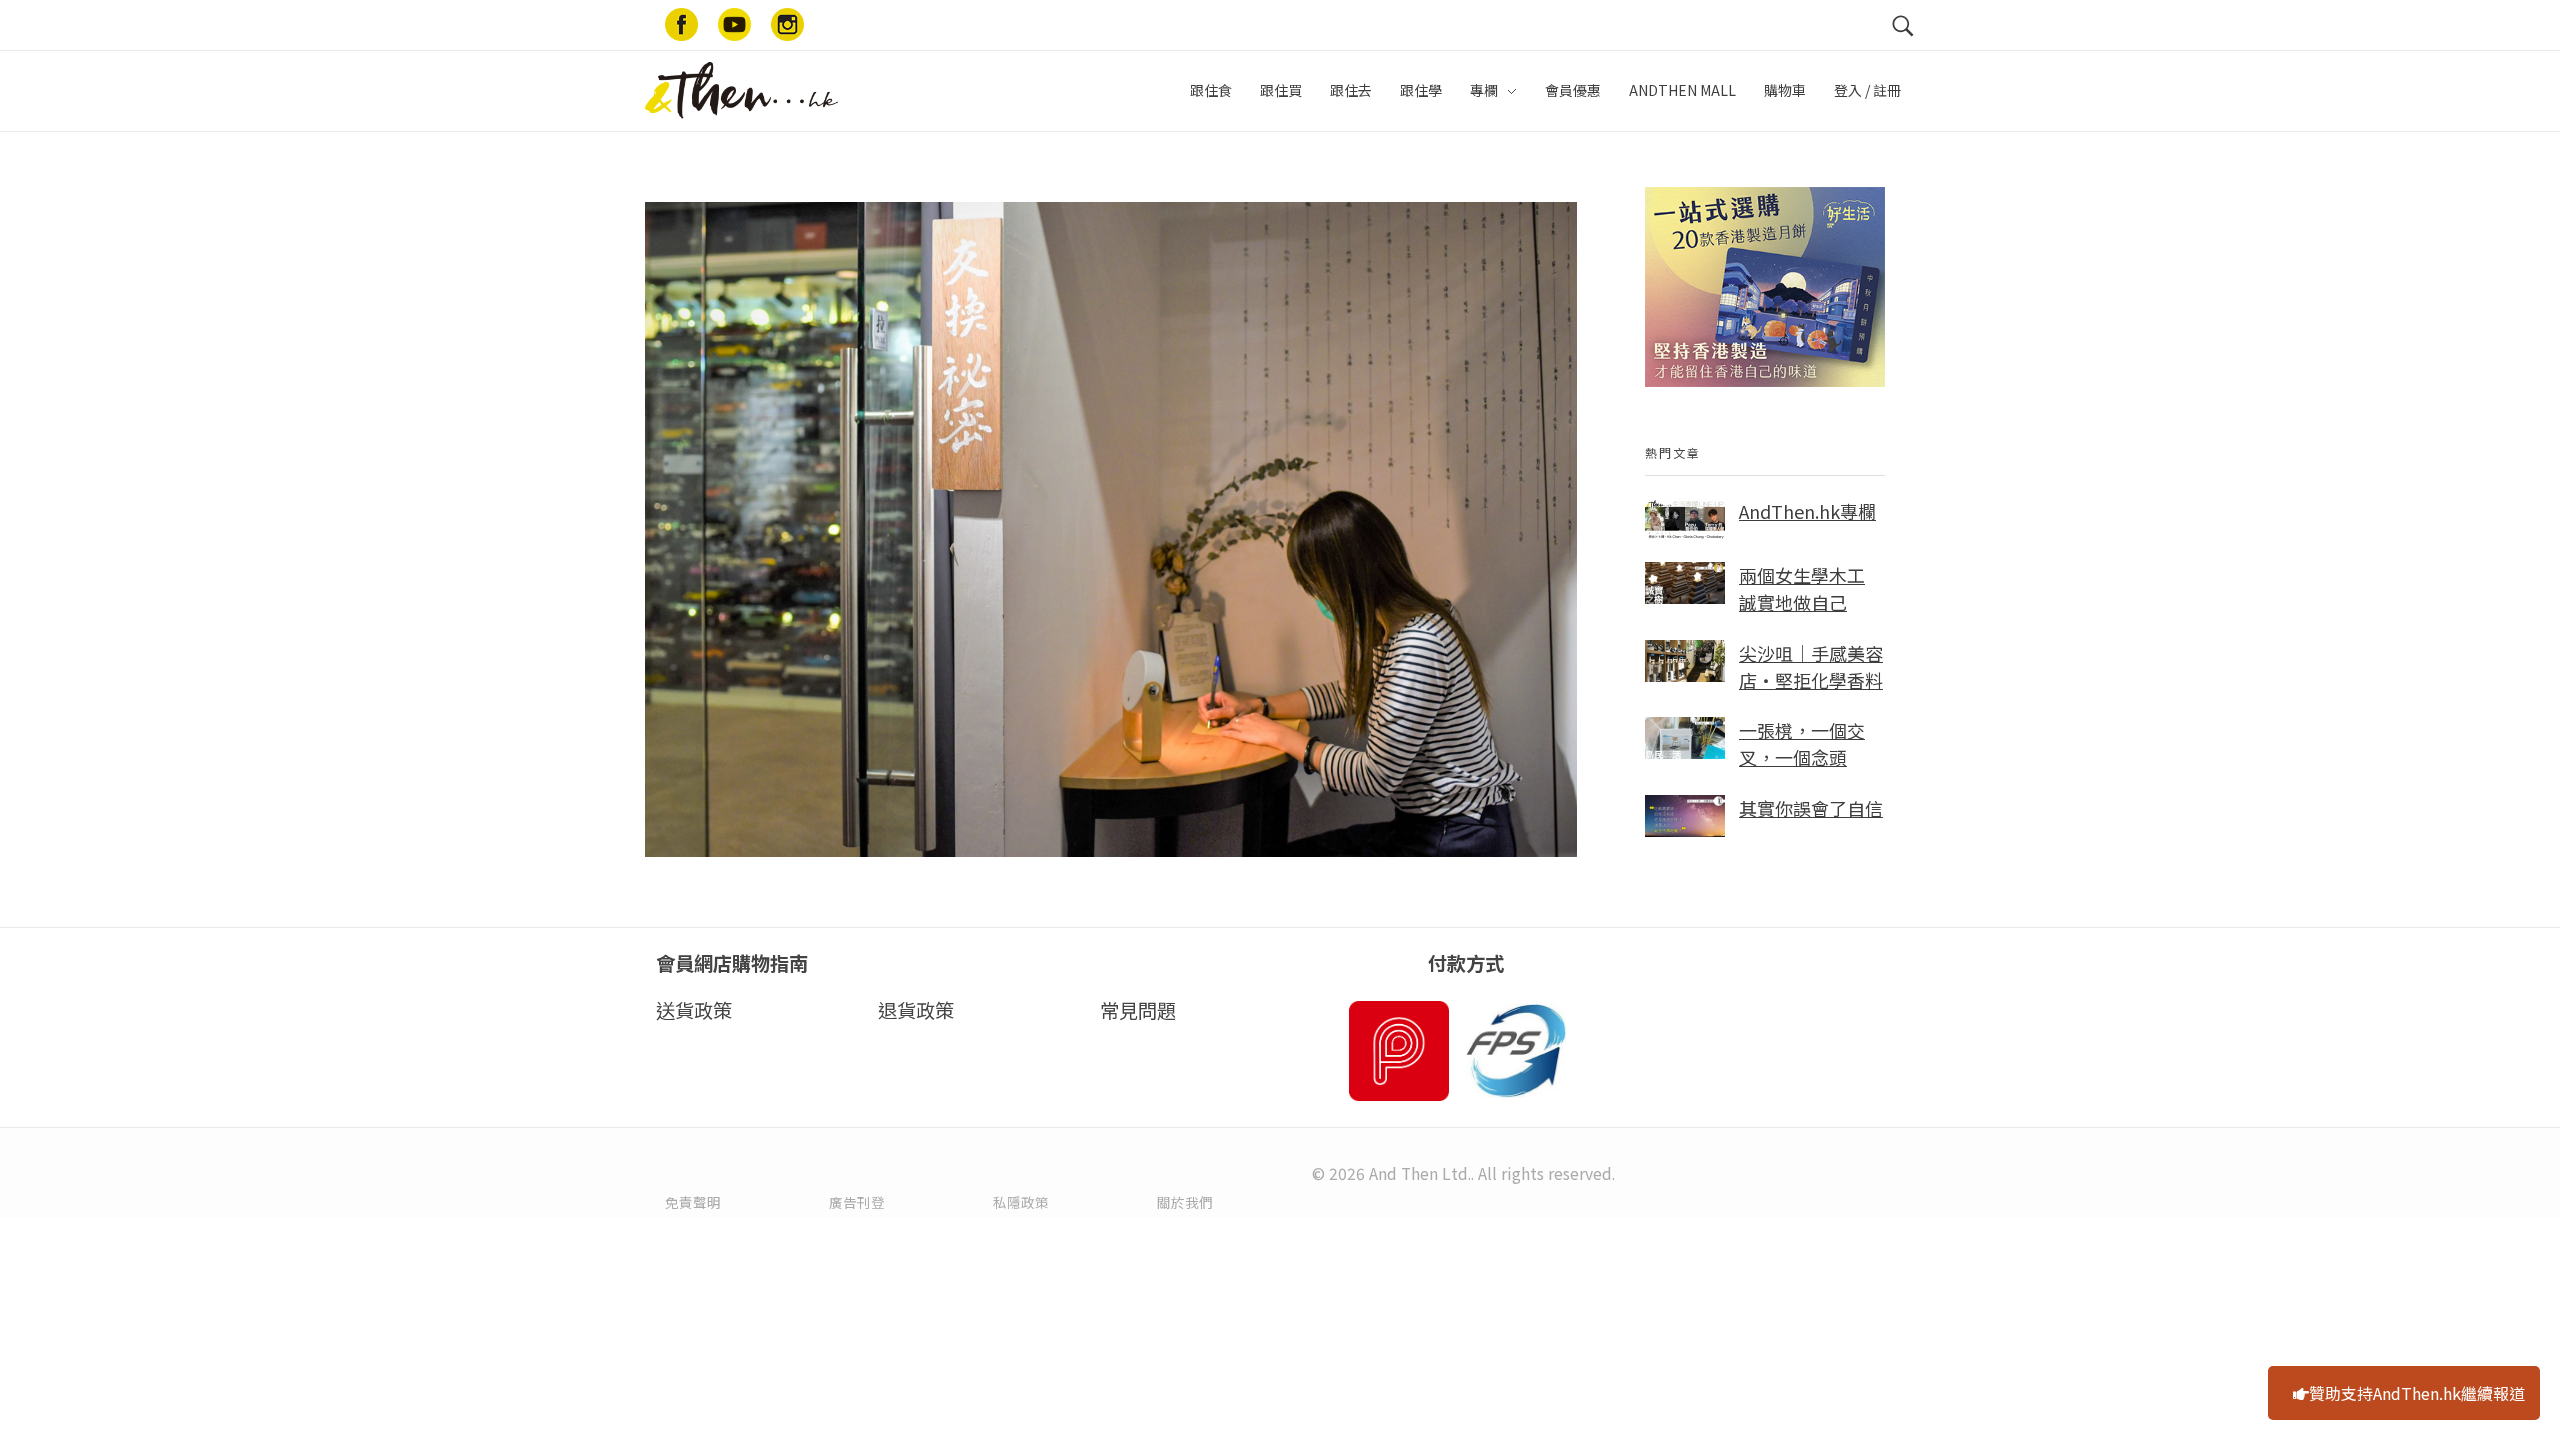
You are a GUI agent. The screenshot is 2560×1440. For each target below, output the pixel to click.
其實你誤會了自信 (1811, 808)
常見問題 (1138, 1010)
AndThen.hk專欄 (1807, 511)
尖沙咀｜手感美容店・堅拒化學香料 (1811, 666)
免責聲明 (693, 1202)
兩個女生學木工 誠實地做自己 (1802, 588)
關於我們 (1185, 1202)
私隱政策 (1021, 1202)
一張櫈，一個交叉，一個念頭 (1802, 743)
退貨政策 (916, 1010)
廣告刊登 (857, 1202)
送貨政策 (694, 1010)
